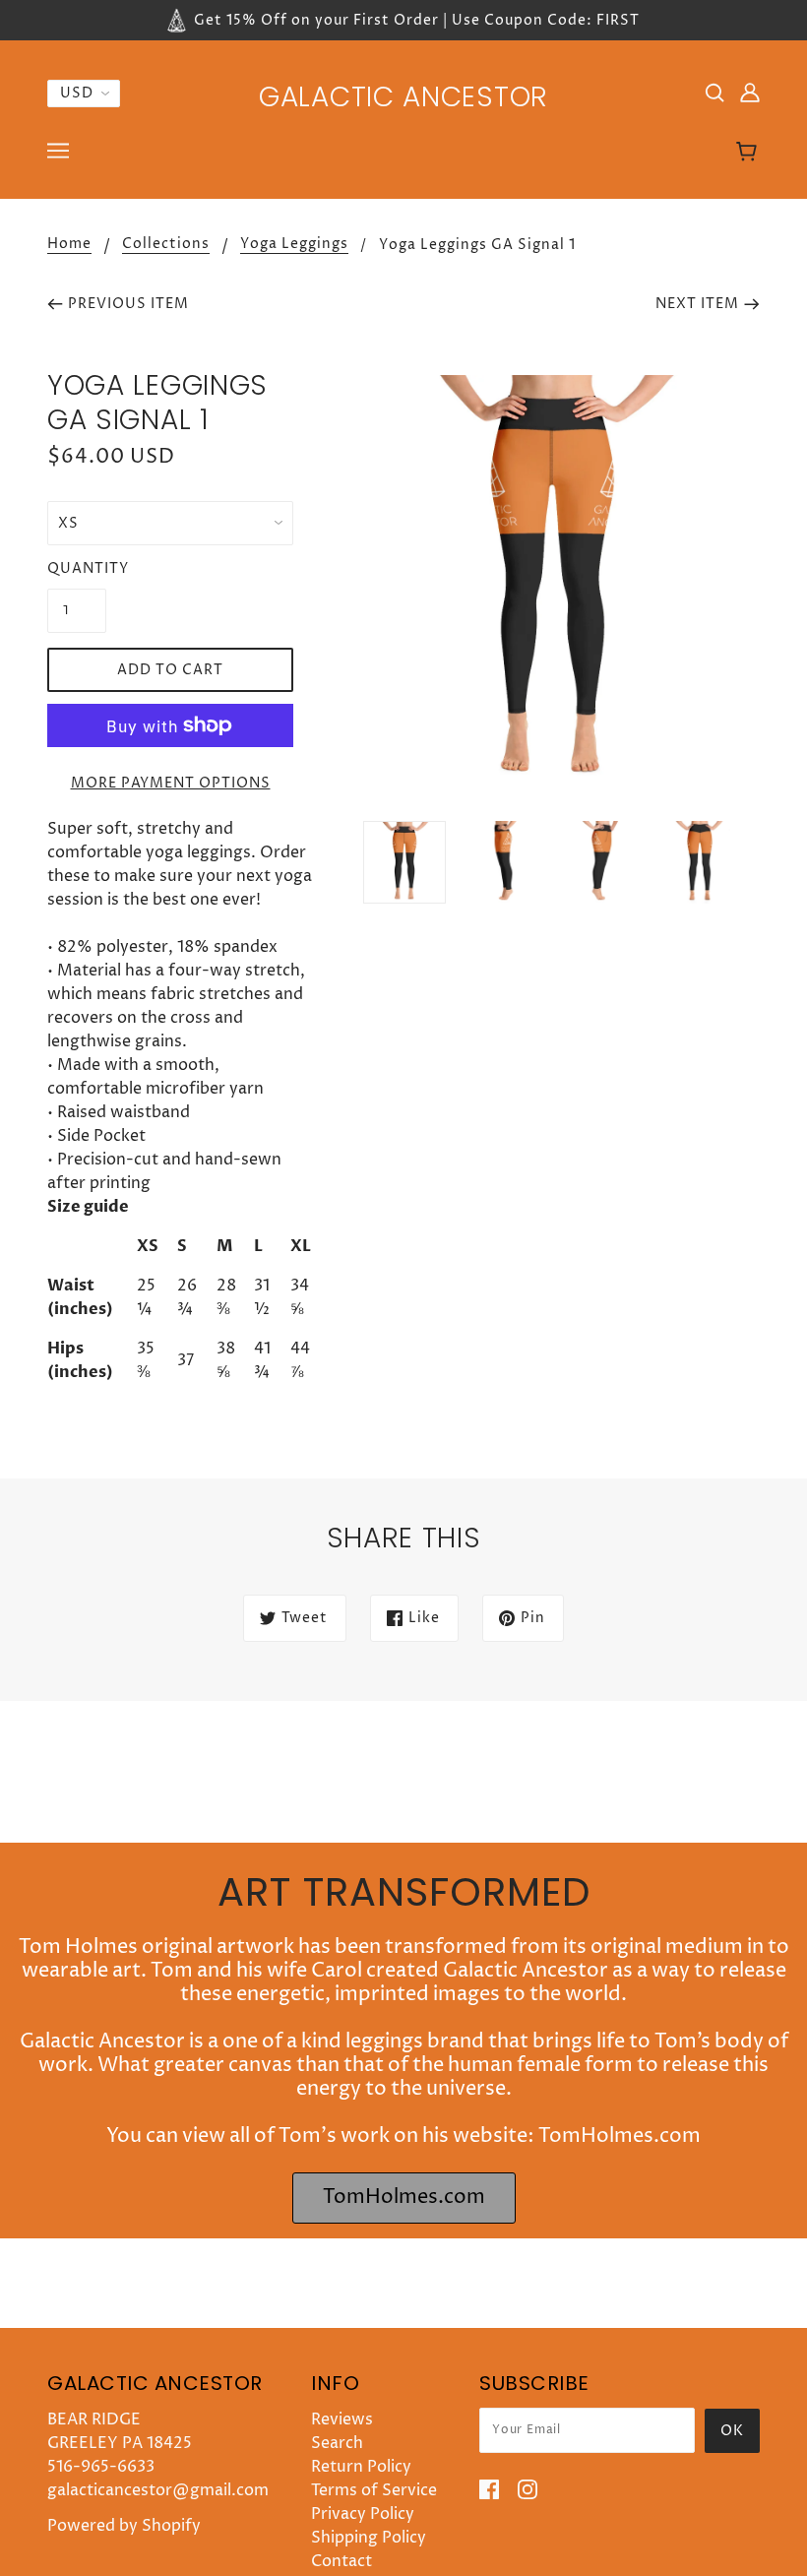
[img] (714, 92)
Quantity (77, 568)
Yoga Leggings (294, 245)
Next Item (697, 304)
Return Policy (361, 2467)
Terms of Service (374, 2490)
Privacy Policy (363, 2514)
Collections (166, 245)
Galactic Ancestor (403, 97)
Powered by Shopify (124, 2526)
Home (69, 245)
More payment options (171, 783)
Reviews (342, 2419)
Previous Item (128, 304)
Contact (341, 2561)
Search (337, 2443)
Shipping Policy (369, 2538)
